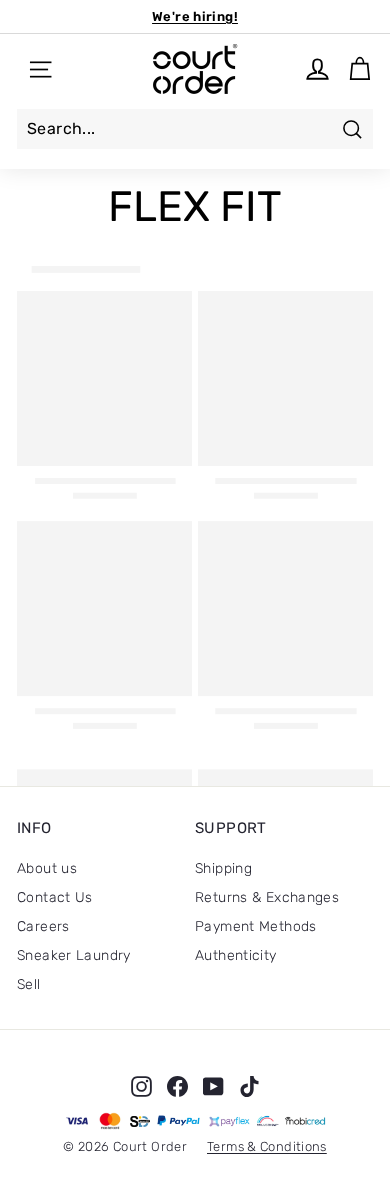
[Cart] (359, 69)
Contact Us (55, 897)
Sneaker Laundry (74, 955)
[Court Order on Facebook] (177, 1086)
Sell (29, 984)
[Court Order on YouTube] (213, 1086)
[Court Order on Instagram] (141, 1086)
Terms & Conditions (267, 1146)
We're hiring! (195, 16)
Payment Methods (256, 926)
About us (47, 868)
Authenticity (236, 955)
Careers (43, 926)
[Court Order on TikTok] (249, 1086)
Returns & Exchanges (267, 897)
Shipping (223, 868)
